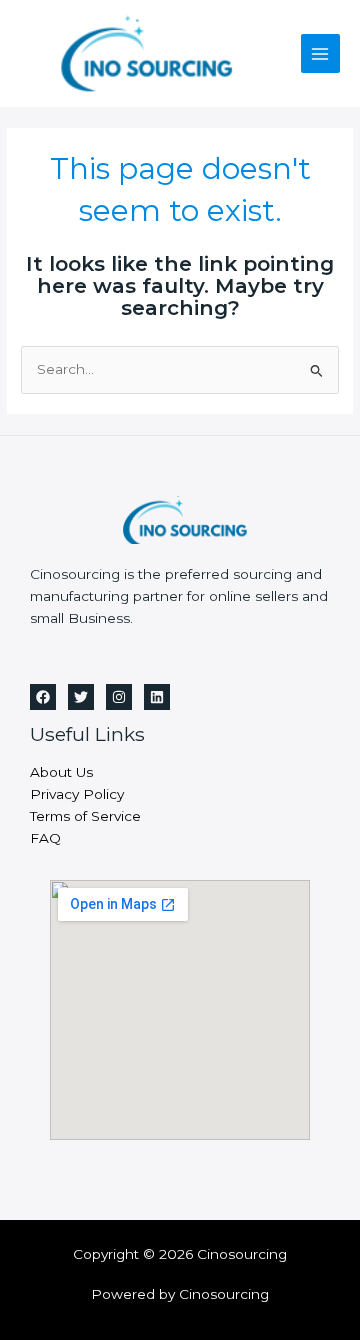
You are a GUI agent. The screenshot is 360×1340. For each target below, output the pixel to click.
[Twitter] (81, 697)
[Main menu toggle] (320, 53)
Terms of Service (85, 816)
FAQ (45, 838)
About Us (61, 772)
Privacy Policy (77, 794)
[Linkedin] (157, 697)
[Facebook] (43, 697)
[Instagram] (119, 697)
